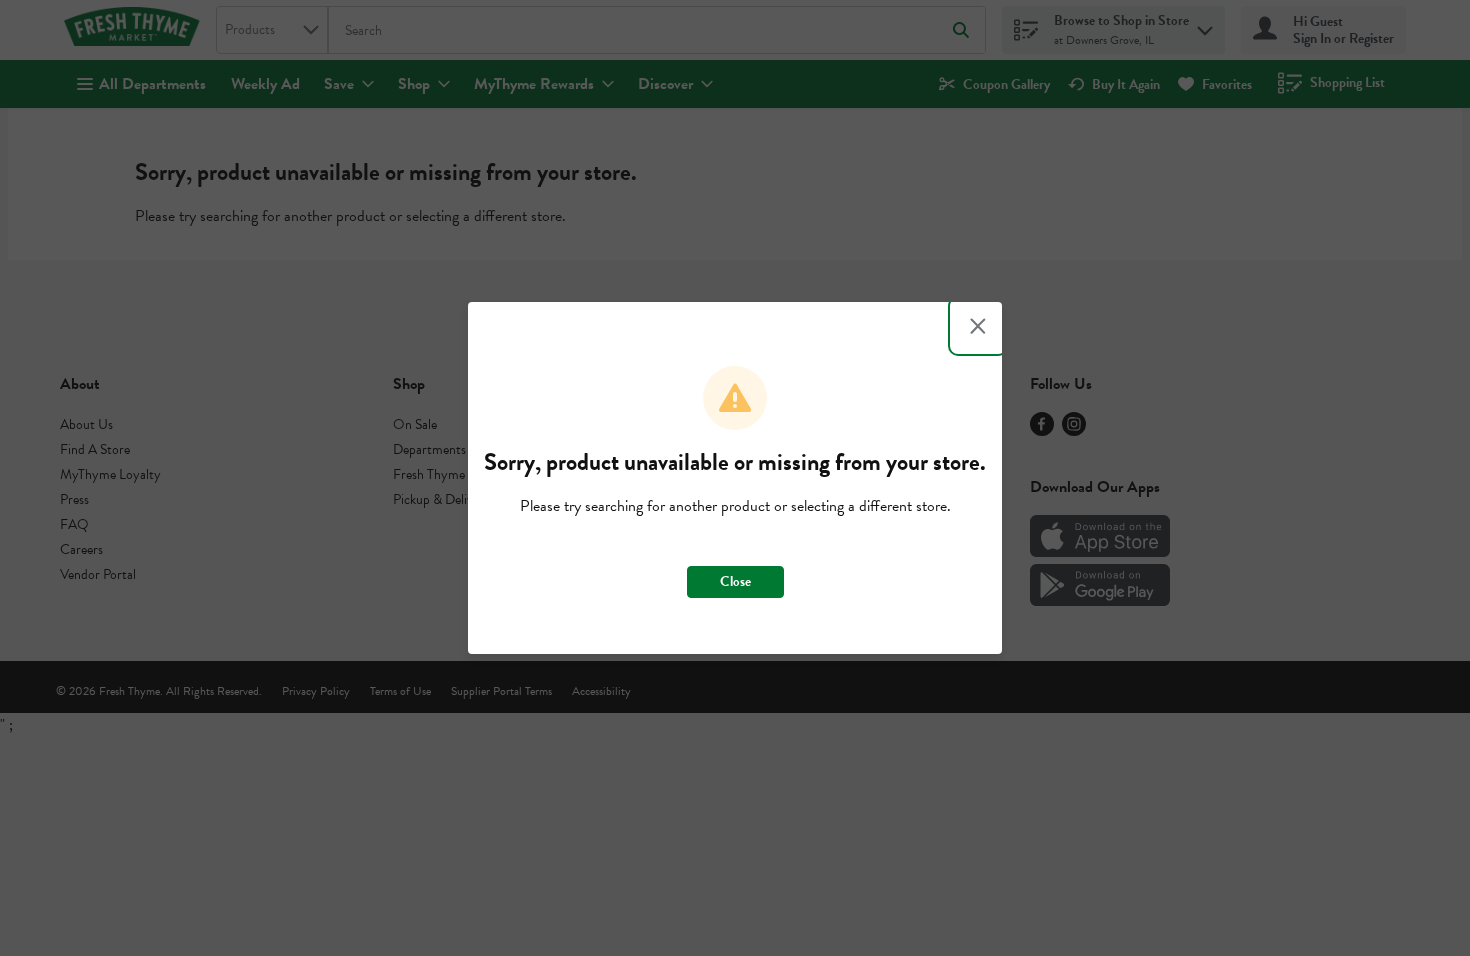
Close (735, 581)
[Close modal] (978, 326)
